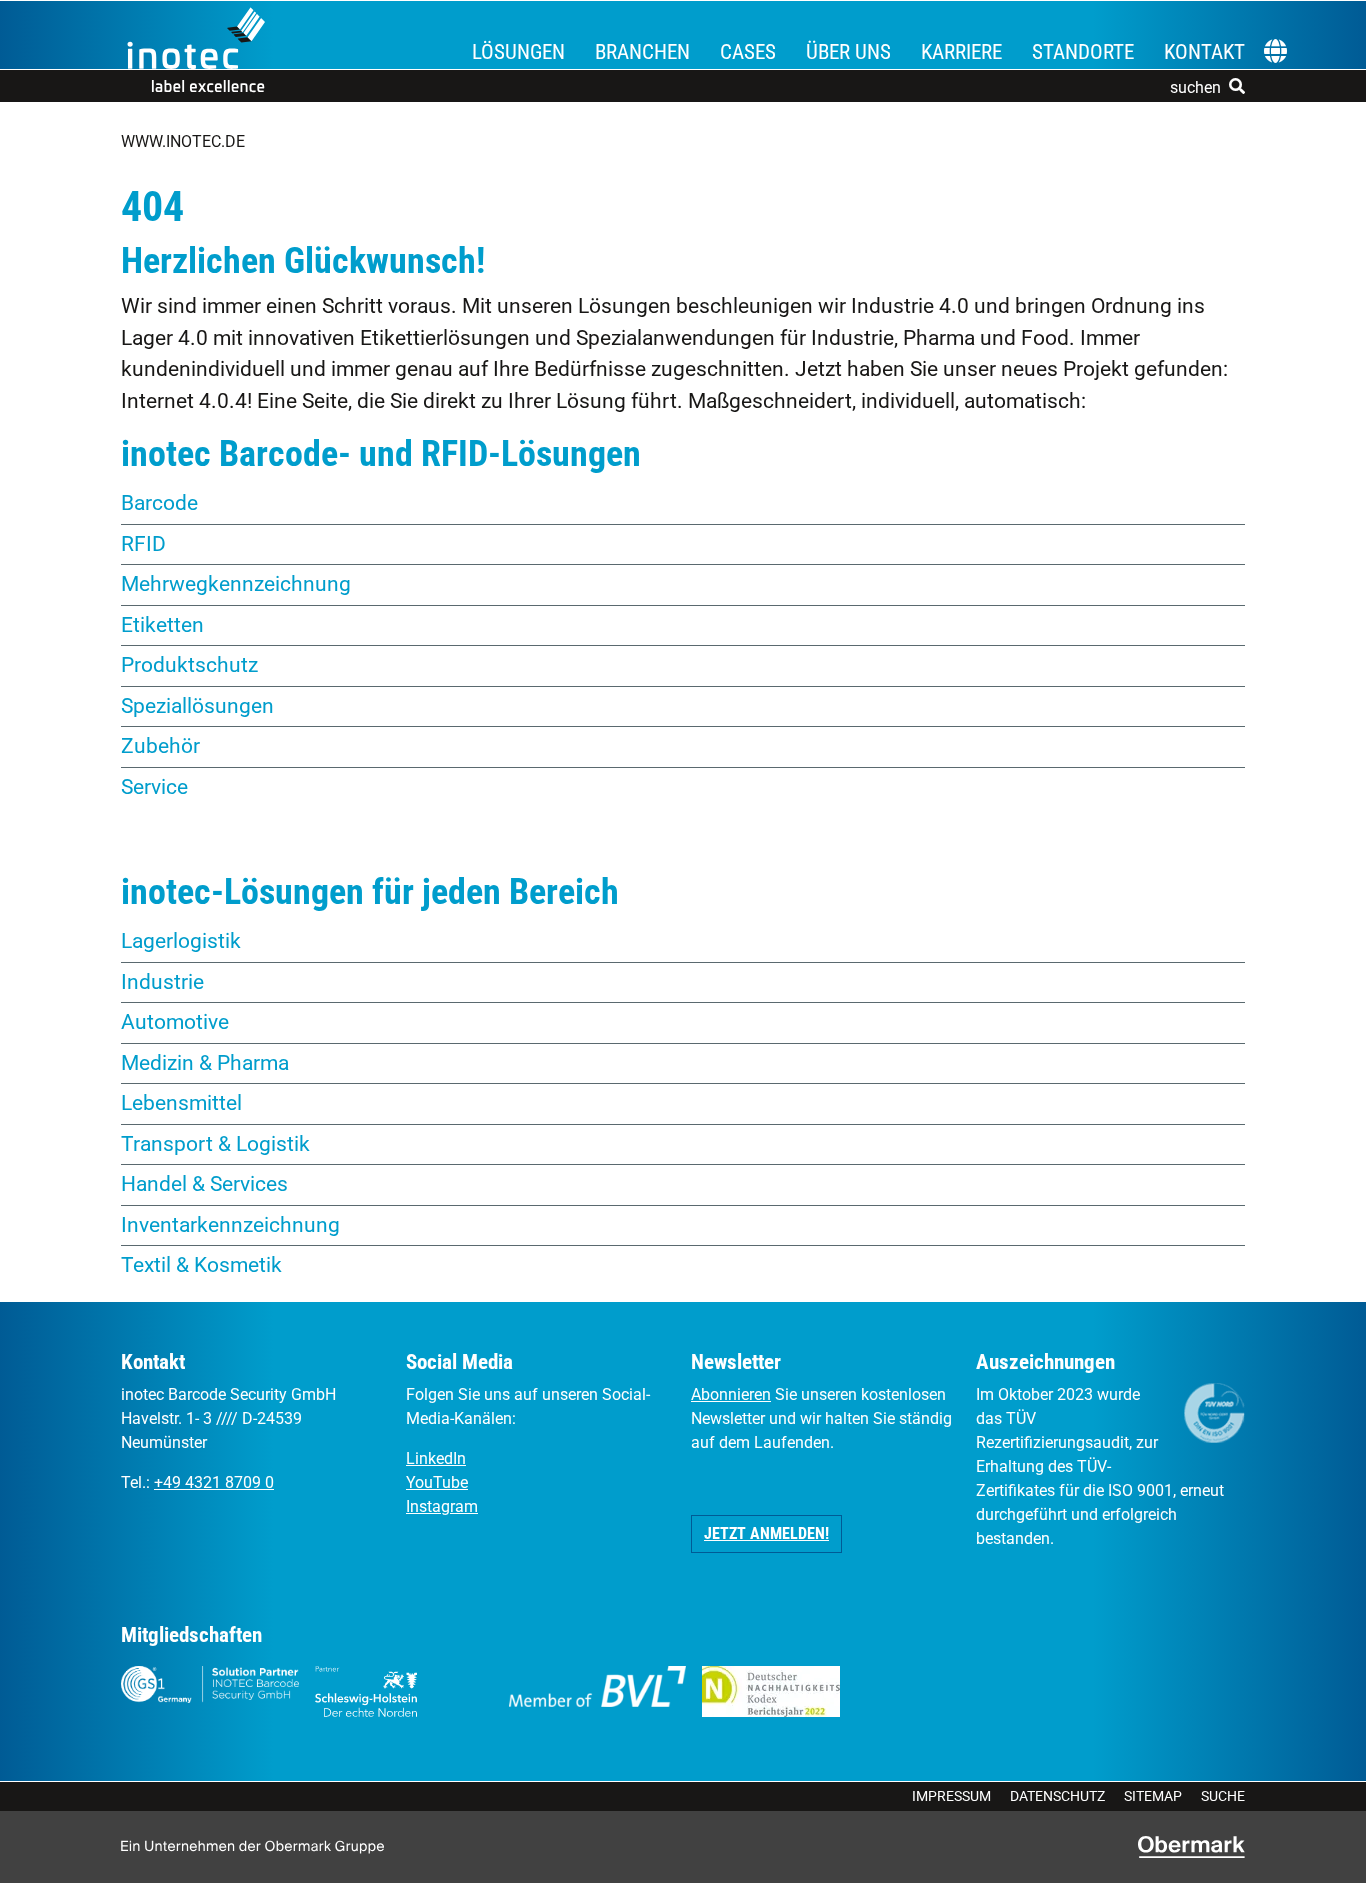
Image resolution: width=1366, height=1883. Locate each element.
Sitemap (1153, 1796)
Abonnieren (731, 1394)
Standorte (1083, 52)
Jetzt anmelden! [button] (766, 1533)
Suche (1223, 1796)
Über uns (848, 52)
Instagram (442, 1506)
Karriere (961, 52)
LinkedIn (436, 1458)
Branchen (642, 52)
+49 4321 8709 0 (214, 1482)
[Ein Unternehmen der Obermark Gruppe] (1191, 1847)
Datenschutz (1057, 1796)
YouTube (437, 1482)
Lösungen (518, 52)
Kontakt (1204, 52)
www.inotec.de (183, 141)
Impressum (951, 1796)
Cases (748, 52)
